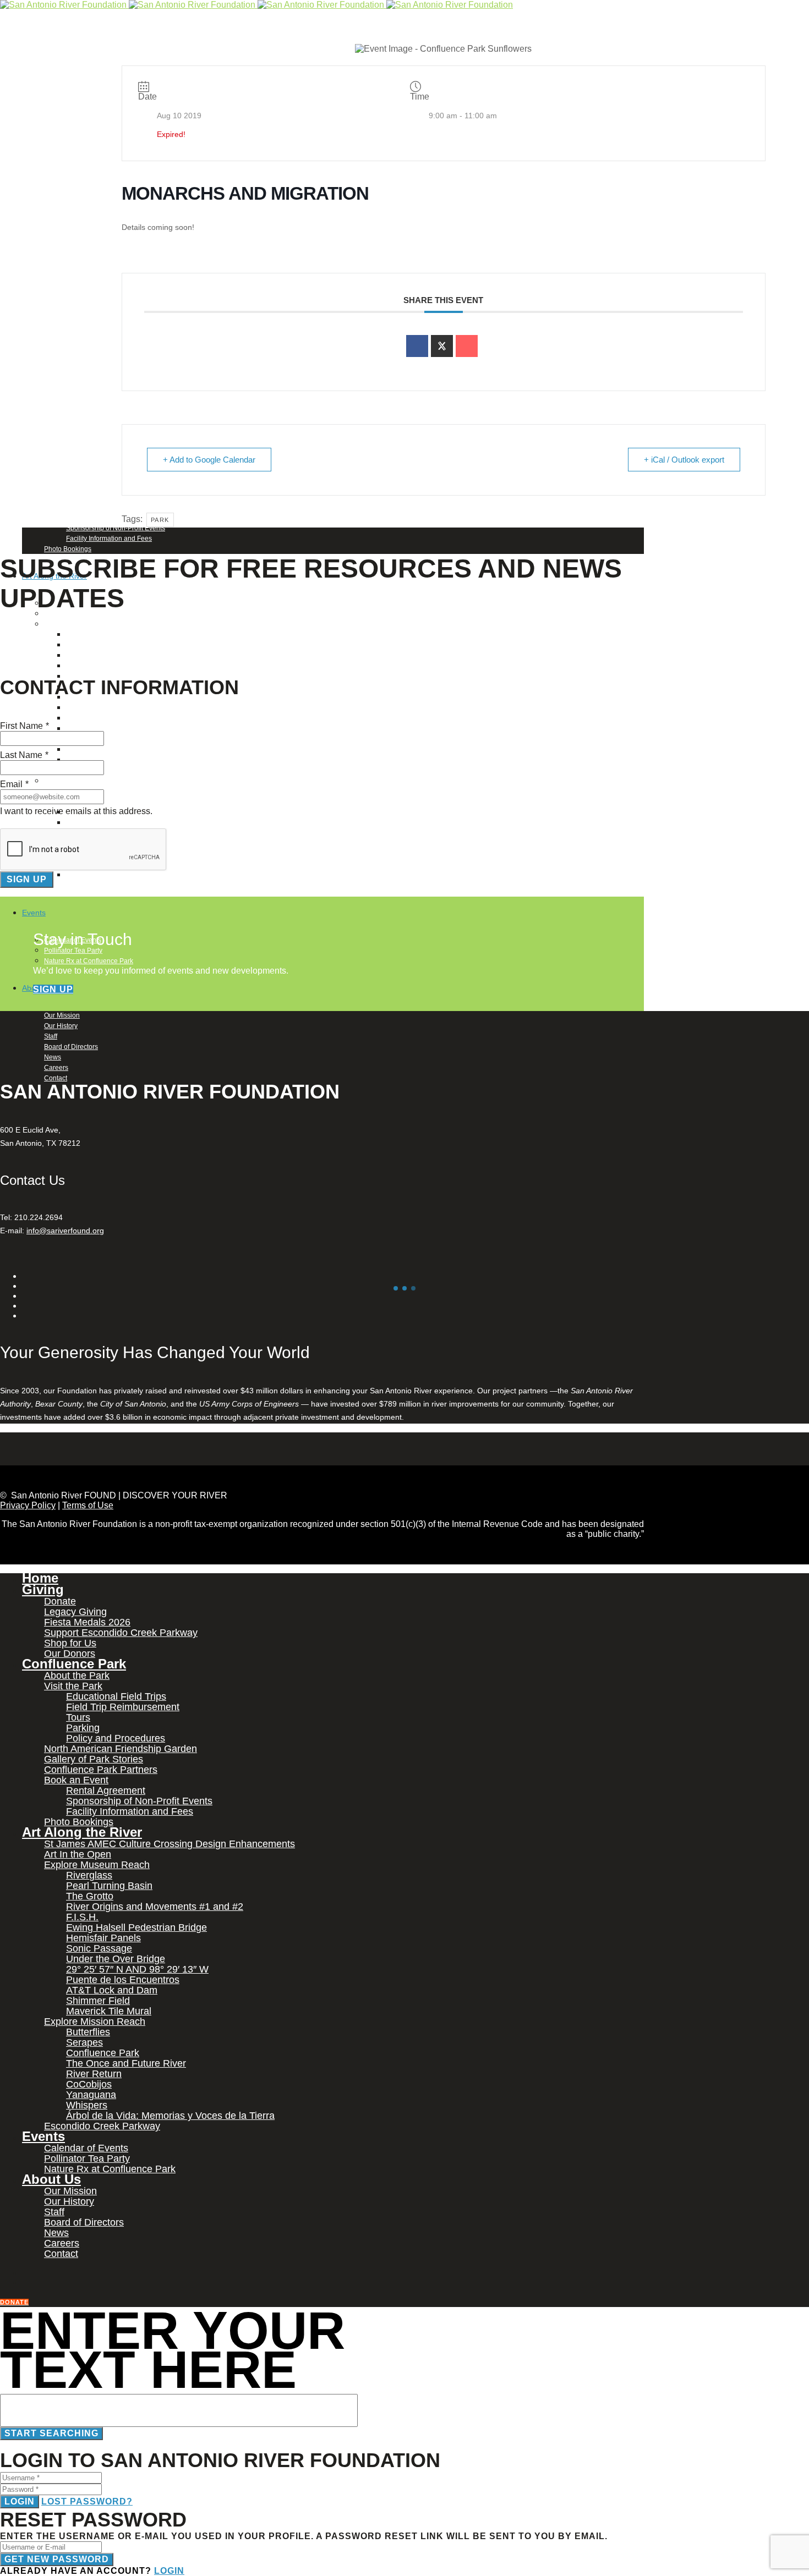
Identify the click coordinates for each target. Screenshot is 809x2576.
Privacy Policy (28, 1505)
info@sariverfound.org (65, 1231)
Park (160, 520)
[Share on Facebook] (417, 346)
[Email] (467, 346)
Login (20, 2501)
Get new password (57, 2559)
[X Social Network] (442, 346)
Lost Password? (87, 2501)
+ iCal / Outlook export (684, 460)
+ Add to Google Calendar (209, 460)
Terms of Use (88, 1505)
